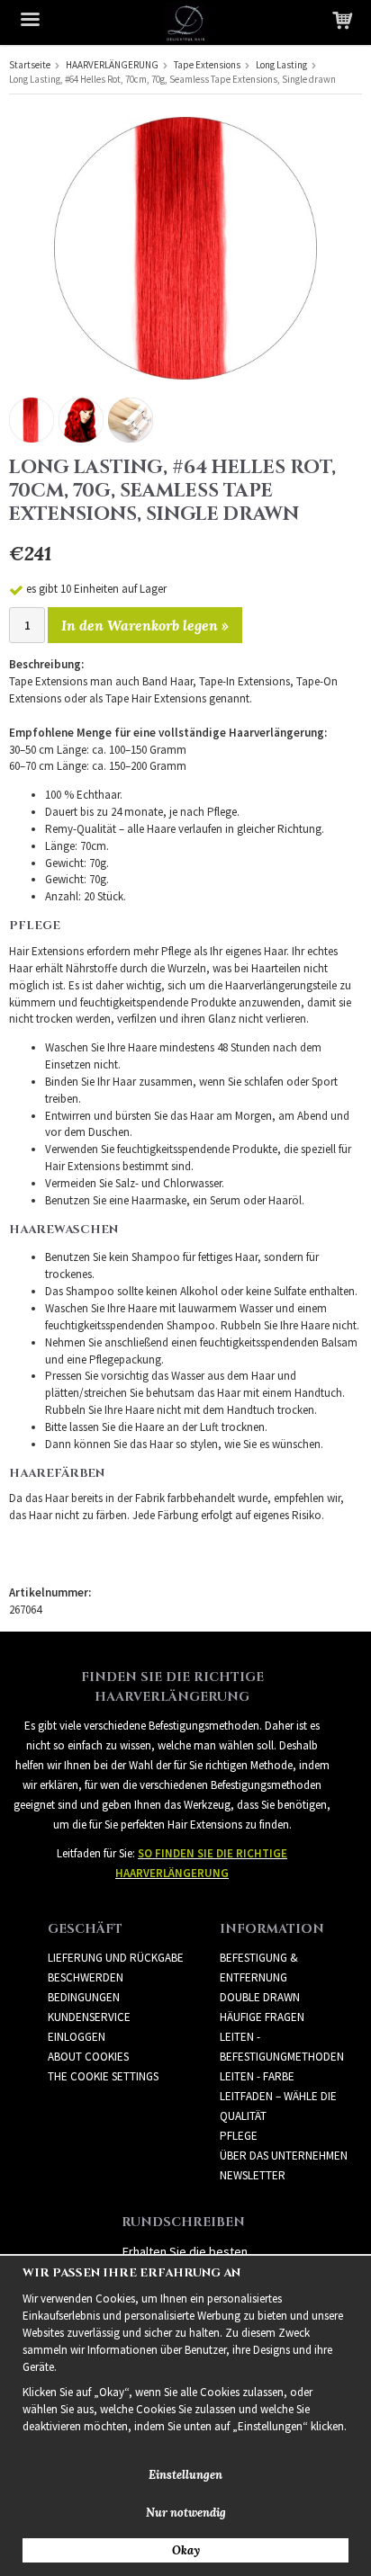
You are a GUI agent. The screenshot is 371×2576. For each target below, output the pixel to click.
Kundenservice (89, 2017)
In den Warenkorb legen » (145, 625)
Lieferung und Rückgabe (116, 1958)
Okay (186, 2550)
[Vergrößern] (185, 247)
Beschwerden (86, 1977)
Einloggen (77, 2037)
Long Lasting (281, 65)
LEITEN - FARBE (257, 2076)
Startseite (30, 65)
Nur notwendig (186, 2513)
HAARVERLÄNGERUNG (112, 65)
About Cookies (88, 2057)
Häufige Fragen (262, 2017)
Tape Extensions (207, 65)
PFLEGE (239, 2136)
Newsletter (253, 2175)
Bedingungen (84, 1997)
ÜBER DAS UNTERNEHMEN (284, 2156)
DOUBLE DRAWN (260, 1997)
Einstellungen (185, 2475)
